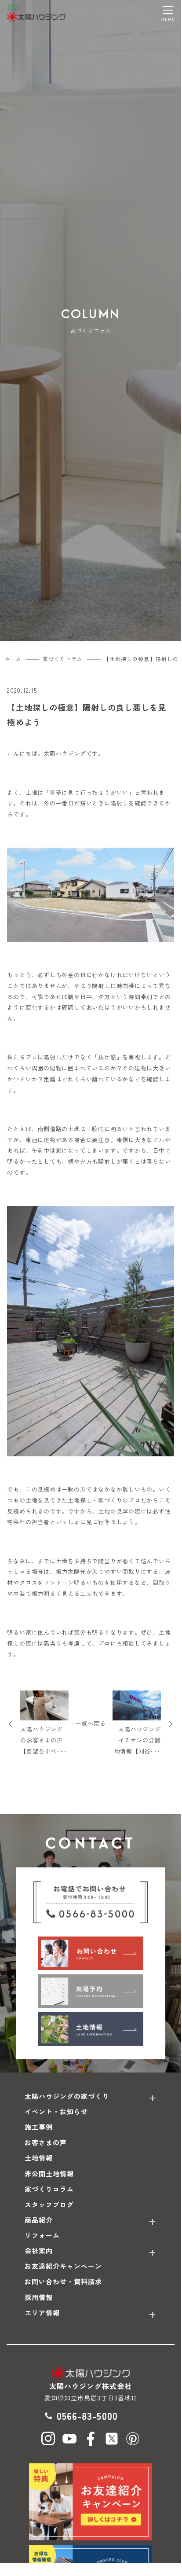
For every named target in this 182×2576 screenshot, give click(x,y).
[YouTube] (69, 2439)
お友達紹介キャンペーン (64, 2266)
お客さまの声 (46, 2142)
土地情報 (39, 2158)
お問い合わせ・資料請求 (64, 2281)
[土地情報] (91, 2029)
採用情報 (39, 2297)
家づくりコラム (49, 2189)
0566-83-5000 (87, 2415)
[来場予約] (91, 1991)
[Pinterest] (133, 2439)
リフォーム (42, 2235)
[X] (112, 2439)
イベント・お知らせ (56, 2111)
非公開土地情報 (49, 2174)
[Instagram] (48, 2439)
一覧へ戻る (91, 1723)
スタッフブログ (49, 2204)
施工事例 (39, 2127)
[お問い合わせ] (91, 1953)
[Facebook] (91, 2439)
